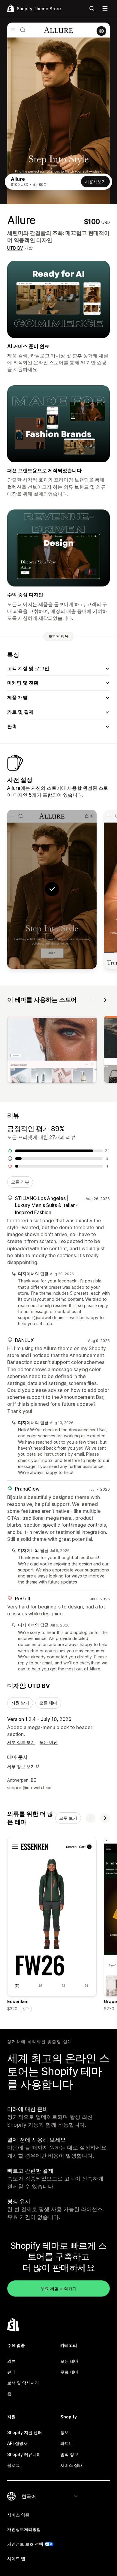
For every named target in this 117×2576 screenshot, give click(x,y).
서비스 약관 (18, 2515)
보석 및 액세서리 (23, 2383)
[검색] (92, 8)
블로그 (13, 2465)
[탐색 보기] (105, 8)
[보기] (52, 1050)
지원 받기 (20, 1703)
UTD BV (15, 248)
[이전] (91, 1000)
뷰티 (11, 2372)
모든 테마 (48, 1703)
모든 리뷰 (20, 1182)
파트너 (67, 2443)
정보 (64, 2432)
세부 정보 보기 (21, 1742)
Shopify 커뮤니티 (24, 2454)
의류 (11, 2361)
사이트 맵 (16, 2558)
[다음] (105, 1000)
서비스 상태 (71, 2465)
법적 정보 (69, 2454)
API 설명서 (17, 2443)
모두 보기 (68, 1818)
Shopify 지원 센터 (25, 2432)
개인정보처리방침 (24, 2529)
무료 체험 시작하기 (58, 2288)
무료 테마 (69, 2372)
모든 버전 (49, 1742)
